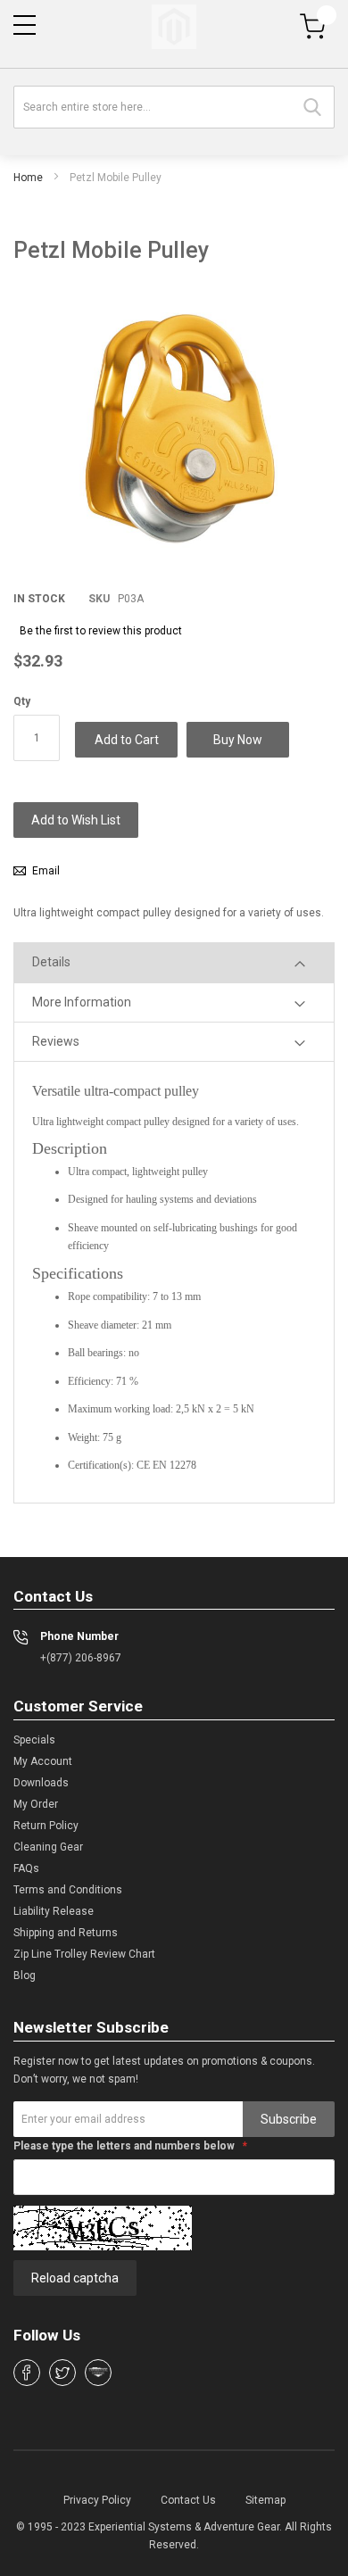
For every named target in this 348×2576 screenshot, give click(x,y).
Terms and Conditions (68, 1890)
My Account (43, 1761)
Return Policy (46, 1826)
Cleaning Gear (48, 1847)
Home (28, 178)
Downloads (41, 1783)
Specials (34, 1740)
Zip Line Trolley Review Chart (84, 1954)
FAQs (26, 1868)
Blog (25, 1975)
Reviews (56, 1041)
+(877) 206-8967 (81, 1658)
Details (51, 962)
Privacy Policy (97, 2500)
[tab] (174, 962)
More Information (82, 1002)
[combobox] (174, 107)
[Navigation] (25, 25)
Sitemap (265, 2500)
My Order (36, 1804)
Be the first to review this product (101, 631)
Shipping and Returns (66, 1933)
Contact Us (188, 2500)
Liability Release (54, 1911)
